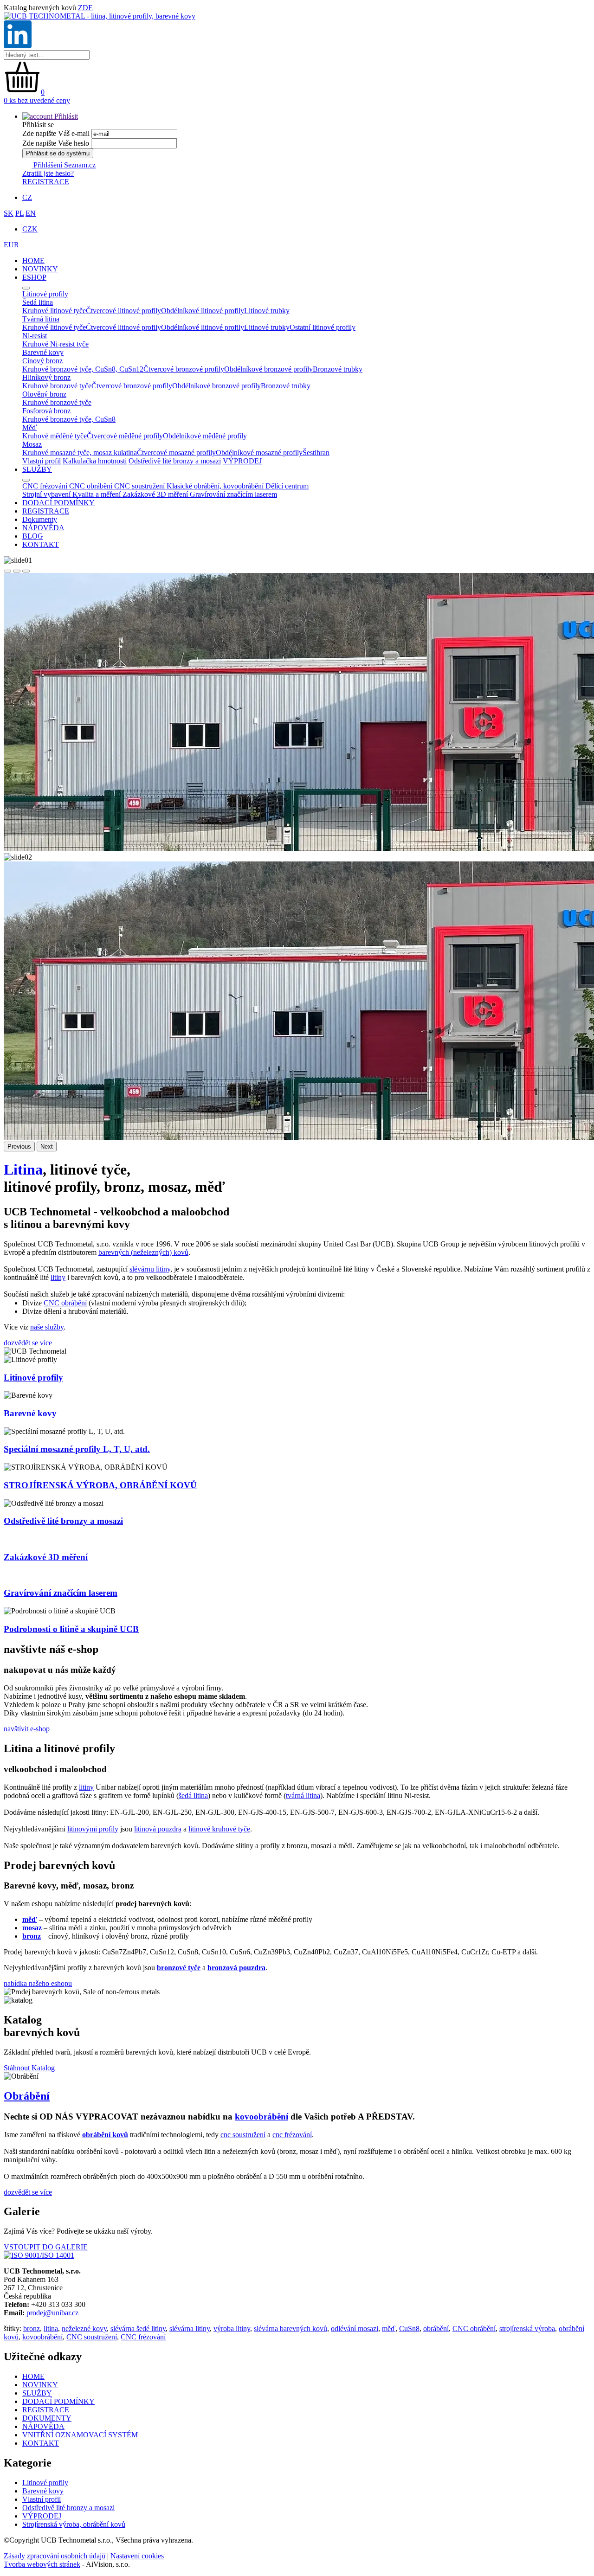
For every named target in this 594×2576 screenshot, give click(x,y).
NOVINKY (40, 269)
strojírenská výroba (527, 2329)
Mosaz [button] (32, 444)
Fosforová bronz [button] (46, 411)
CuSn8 (409, 2329)
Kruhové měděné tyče (55, 436)
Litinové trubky (267, 311)
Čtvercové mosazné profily (176, 453)
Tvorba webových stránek (42, 2564)
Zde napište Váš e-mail (56, 133)
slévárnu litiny (150, 1269)
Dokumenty (40, 519)
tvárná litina (303, 1795)
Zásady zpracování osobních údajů (55, 2556)
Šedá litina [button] (38, 302)
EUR (11, 245)
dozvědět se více (28, 1343)
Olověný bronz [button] (44, 394)
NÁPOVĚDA (43, 528)
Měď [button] (29, 427)
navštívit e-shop (27, 1729)
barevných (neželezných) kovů (143, 1252)
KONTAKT (41, 544)
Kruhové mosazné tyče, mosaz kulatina (80, 453)
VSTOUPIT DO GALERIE (46, 2247)
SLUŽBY (37, 469)
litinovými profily (93, 1829)
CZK (30, 229)
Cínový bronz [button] (42, 361)
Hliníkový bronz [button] (46, 377)
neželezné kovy (84, 2329)
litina (51, 2329)
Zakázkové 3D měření (46, 1557)
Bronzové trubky (338, 369)
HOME (33, 260)
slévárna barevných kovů (291, 2329)
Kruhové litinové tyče (54, 311)
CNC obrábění (65, 1303)
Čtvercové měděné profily (125, 436)
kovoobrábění (261, 2117)
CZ (27, 197)
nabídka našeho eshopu (38, 1983)
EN (31, 213)
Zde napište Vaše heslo (56, 143)
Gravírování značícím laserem (61, 1593)
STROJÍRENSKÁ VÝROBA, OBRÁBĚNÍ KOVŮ (100, 1485)
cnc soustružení (243, 2135)
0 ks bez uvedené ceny (37, 100)
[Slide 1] (7, 571)
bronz (32, 2329)
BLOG (33, 536)
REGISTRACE (46, 182)
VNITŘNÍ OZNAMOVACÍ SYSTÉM (80, 2435)
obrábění (436, 2329)
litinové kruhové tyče (219, 1829)
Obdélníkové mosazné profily (259, 453)
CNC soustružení (92, 2337)
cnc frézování (292, 2135)
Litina (23, 1169)
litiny (58, 1277)
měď (389, 2329)
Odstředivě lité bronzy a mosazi (175, 461)
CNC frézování (143, 2337)
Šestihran (316, 453)
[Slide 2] (17, 571)
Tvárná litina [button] (41, 319)
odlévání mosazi (355, 2329)
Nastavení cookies (137, 2556)
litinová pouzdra (158, 1829)
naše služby (47, 1327)
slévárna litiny (190, 2329)
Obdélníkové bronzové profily (268, 369)
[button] (50, 116)
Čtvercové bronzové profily (184, 369)
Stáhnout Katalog (29, 2068)
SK (9, 213)
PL (19, 213)
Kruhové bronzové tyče (57, 386)
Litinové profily (33, 1378)
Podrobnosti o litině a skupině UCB (71, 1629)
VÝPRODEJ (242, 461)
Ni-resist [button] (35, 336)
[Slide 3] (26, 571)
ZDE (85, 8)
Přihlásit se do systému (58, 153)
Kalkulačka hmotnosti (95, 461)
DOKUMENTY (47, 2418)
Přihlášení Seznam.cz (64, 165)
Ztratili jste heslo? (48, 173)
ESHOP (34, 277)
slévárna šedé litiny (138, 2329)
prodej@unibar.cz (52, 2313)
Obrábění (27, 2096)
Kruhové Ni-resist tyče (55, 344)
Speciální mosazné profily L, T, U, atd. (77, 1449)
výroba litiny (232, 2329)
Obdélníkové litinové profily (203, 311)
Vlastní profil (42, 461)
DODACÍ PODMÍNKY (58, 503)
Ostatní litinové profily (323, 327)
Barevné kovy (30, 1413)
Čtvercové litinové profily (123, 311)
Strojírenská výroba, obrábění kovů (74, 2524)
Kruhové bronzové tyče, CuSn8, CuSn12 (83, 369)
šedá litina (193, 1795)
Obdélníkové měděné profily (205, 436)
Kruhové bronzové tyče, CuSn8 (69, 419)
